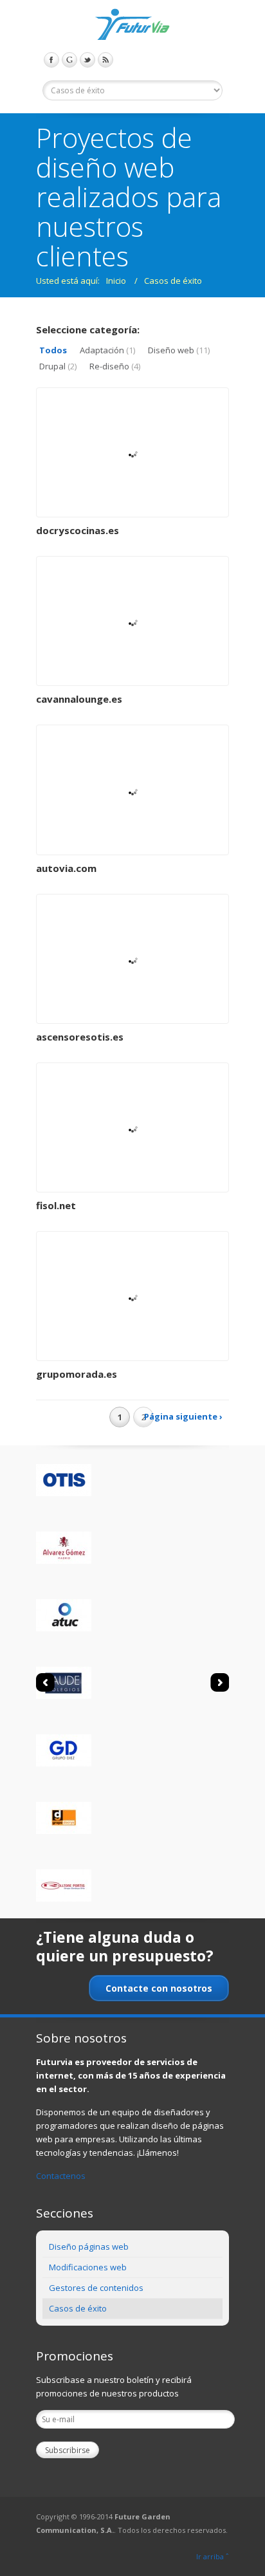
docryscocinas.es (78, 530)
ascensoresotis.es (80, 1037)
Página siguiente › (183, 1416)
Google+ (69, 60)
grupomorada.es (77, 1374)
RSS (105, 60)
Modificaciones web (88, 2267)
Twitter (87, 60)
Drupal (58, 366)
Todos (53, 350)
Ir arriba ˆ (213, 2556)
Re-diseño (115, 366)
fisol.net (56, 1205)
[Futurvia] (132, 26)
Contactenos (61, 2176)
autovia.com (66, 868)
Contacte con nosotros (159, 1988)
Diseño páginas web (89, 2247)
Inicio (116, 281)
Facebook (51, 60)
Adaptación (107, 350)
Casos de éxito (173, 281)
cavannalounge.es (79, 699)
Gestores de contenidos (96, 2288)
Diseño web (179, 350)
